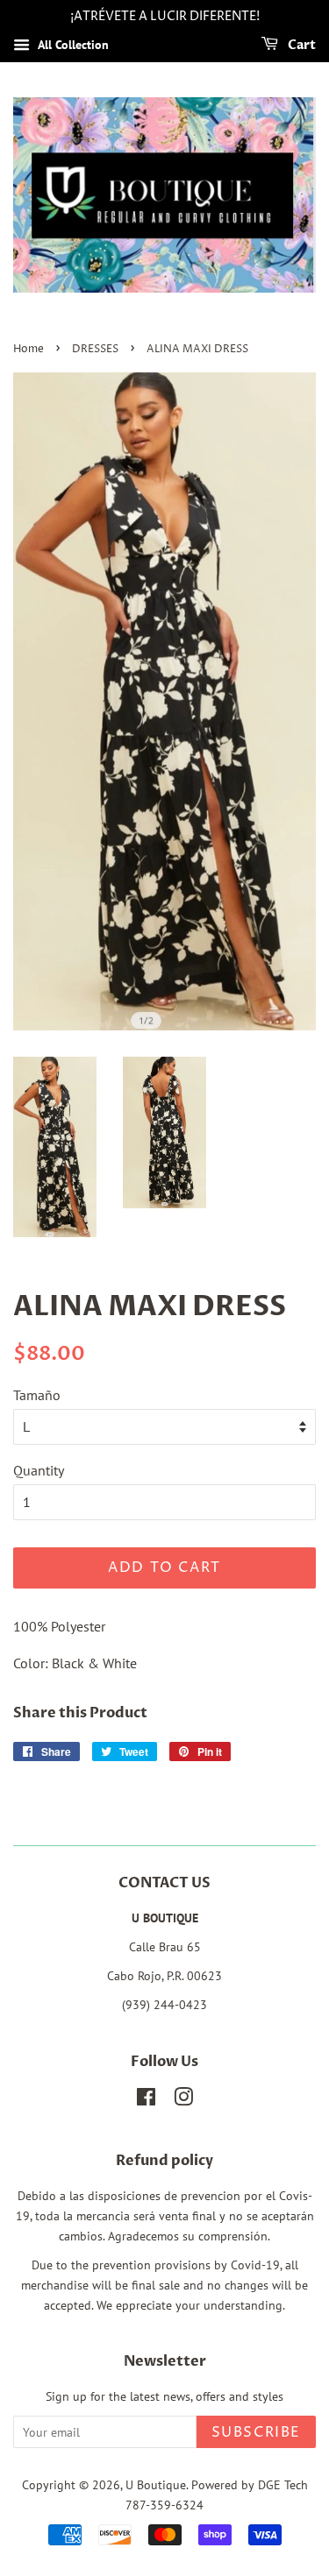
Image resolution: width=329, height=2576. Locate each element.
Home (29, 349)
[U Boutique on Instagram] (183, 2100)
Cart (300, 45)
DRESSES (95, 349)
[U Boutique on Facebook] (146, 2100)
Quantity (39, 1470)
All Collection (72, 45)
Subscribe (256, 2432)
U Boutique (156, 2485)
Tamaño (37, 1395)
